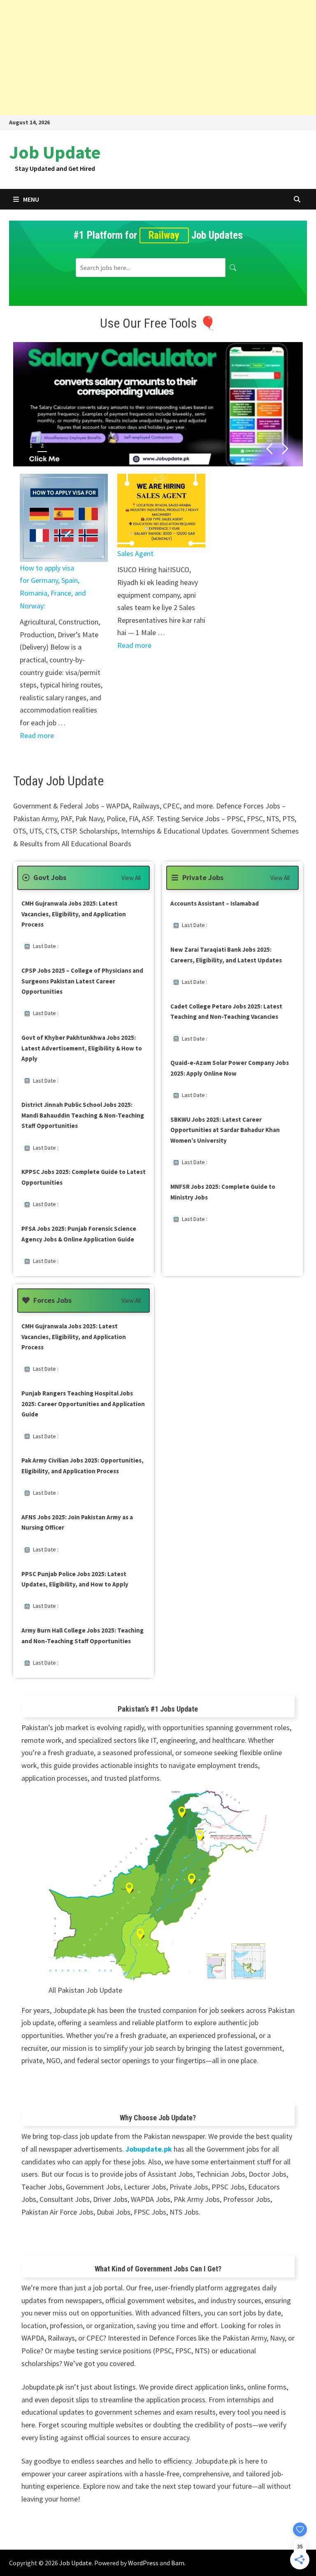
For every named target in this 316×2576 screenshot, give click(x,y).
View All (131, 878)
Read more (37, 735)
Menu (31, 199)
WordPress (143, 2563)
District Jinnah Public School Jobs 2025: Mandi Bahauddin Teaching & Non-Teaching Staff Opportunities (83, 1115)
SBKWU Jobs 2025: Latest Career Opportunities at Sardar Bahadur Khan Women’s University (225, 1130)
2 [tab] (42, 445)
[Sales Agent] (161, 511)
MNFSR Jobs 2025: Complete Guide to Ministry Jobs (223, 1192)
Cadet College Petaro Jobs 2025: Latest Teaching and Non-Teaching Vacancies (226, 1012)
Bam (178, 2563)
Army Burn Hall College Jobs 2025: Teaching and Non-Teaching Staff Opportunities (82, 1636)
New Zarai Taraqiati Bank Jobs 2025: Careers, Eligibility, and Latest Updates (226, 955)
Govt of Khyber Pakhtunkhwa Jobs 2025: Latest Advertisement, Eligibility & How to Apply (82, 1048)
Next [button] (285, 449)
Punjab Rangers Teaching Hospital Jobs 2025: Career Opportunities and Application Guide (83, 1404)
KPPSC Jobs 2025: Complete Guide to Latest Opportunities (84, 1177)
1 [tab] (31, 445)
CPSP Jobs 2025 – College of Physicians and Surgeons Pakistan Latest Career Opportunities (82, 981)
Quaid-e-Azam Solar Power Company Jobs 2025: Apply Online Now (230, 1068)
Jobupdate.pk (149, 2149)
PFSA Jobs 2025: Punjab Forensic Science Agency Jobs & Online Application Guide (79, 1234)
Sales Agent (135, 553)
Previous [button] (269, 449)
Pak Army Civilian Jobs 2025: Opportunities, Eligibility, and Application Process (82, 1466)
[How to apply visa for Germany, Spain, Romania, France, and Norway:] (64, 518)
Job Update (55, 152)
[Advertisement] (158, 58)
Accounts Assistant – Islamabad (215, 903)
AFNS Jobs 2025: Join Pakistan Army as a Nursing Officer (77, 1522)
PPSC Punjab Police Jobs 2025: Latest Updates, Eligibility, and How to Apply (75, 1579)
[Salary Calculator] (158, 404)
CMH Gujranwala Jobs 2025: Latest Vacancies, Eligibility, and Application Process (74, 914)
